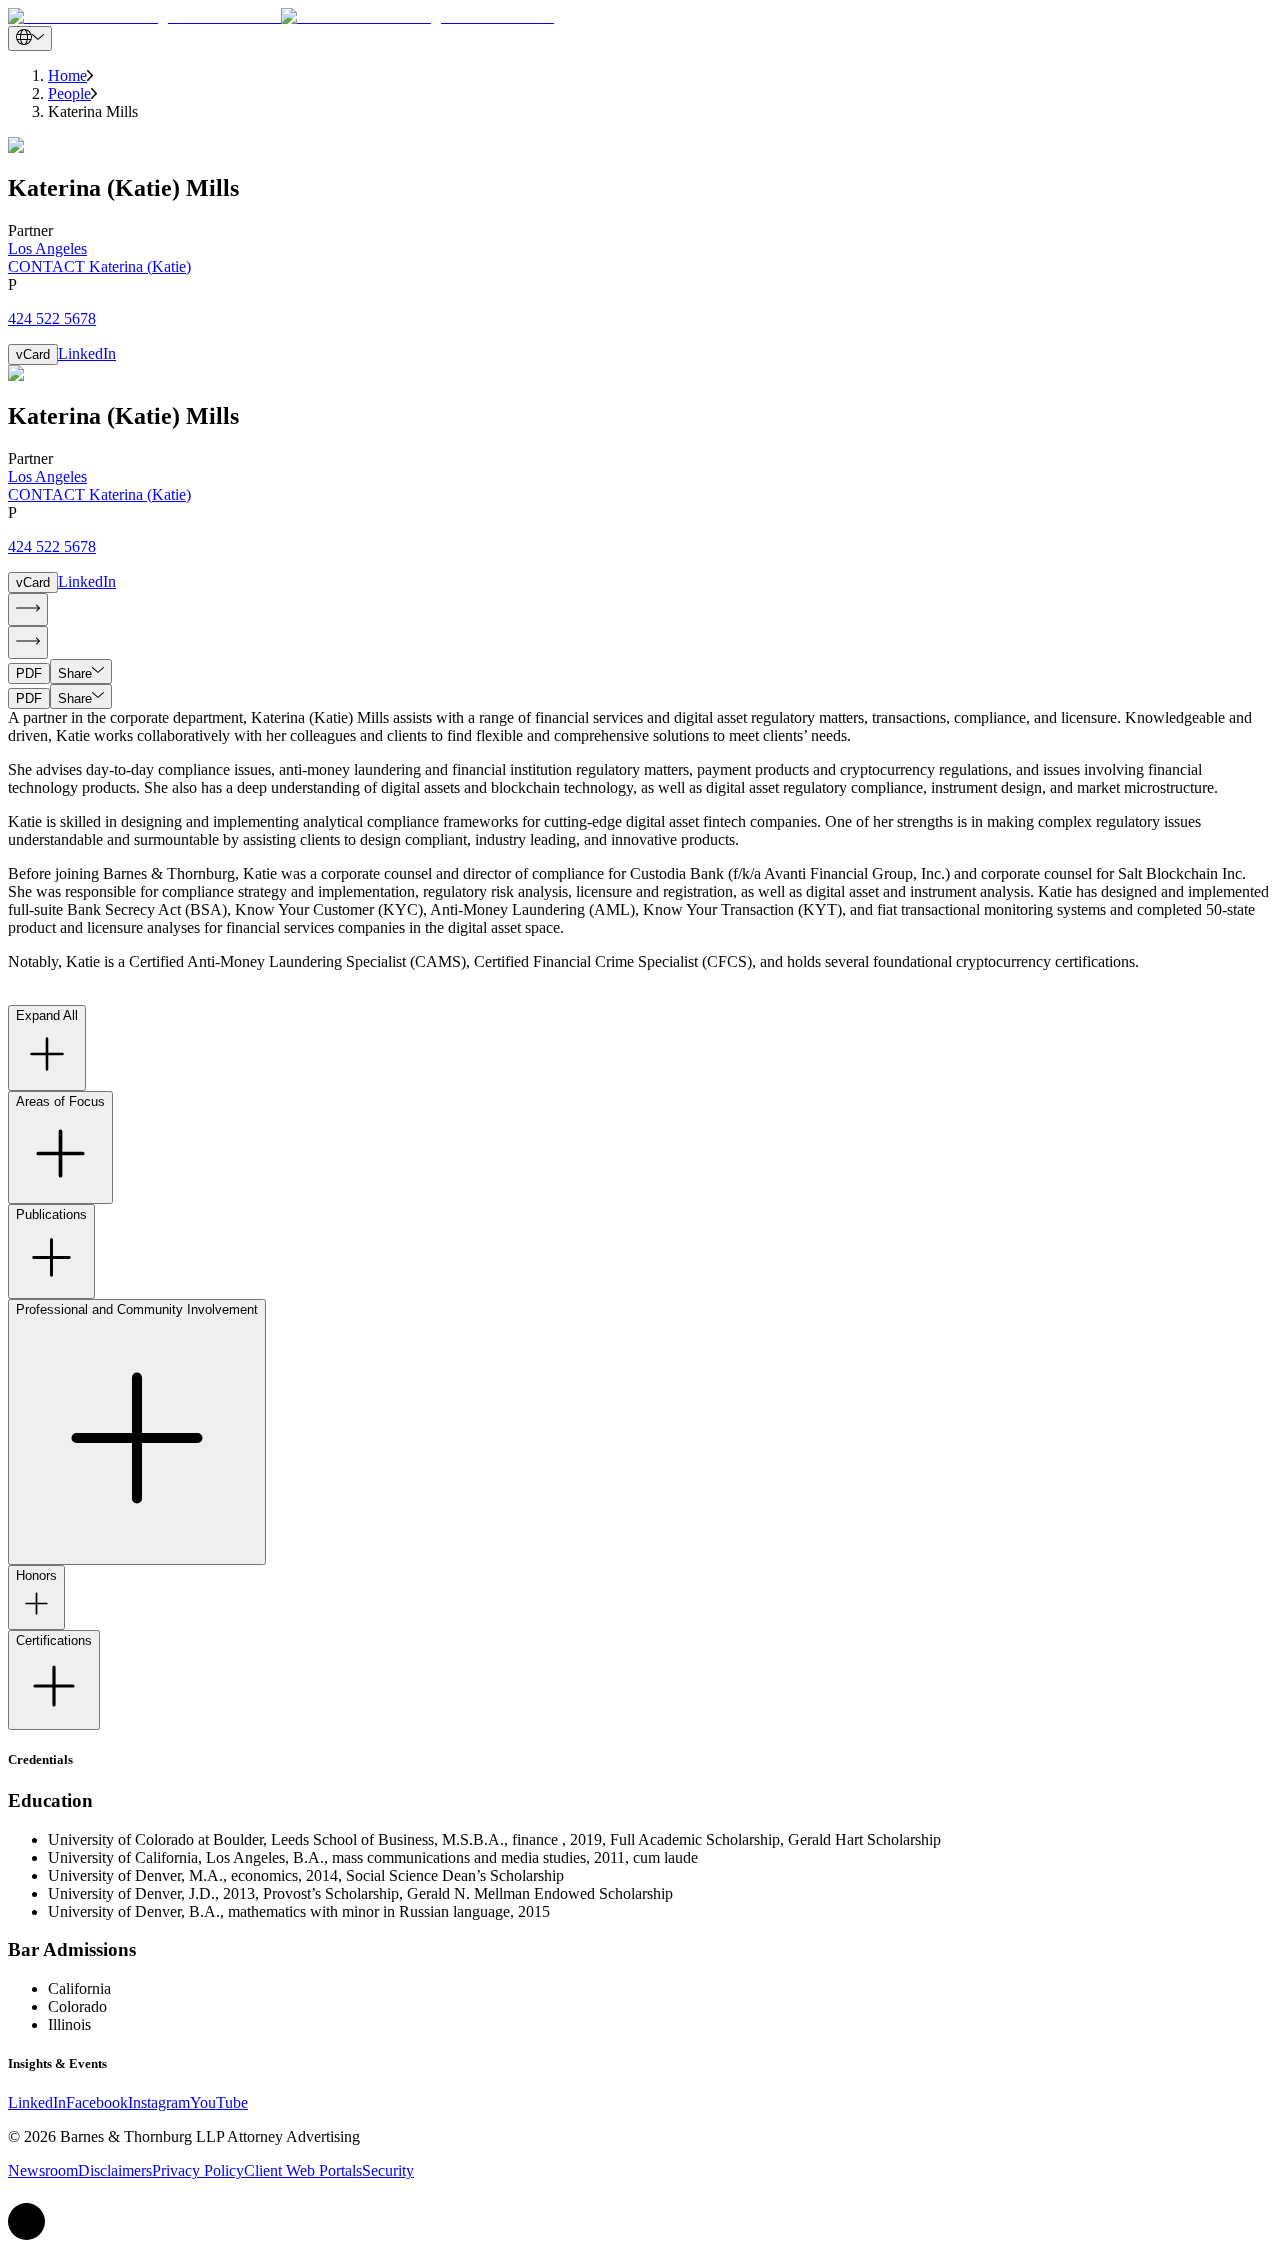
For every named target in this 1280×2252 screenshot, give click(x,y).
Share (75, 673)
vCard (33, 354)
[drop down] (30, 38)
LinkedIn (87, 353)
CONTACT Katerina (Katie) (99, 266)
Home (67, 75)
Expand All (47, 1015)
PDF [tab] (29, 673)
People (69, 93)
